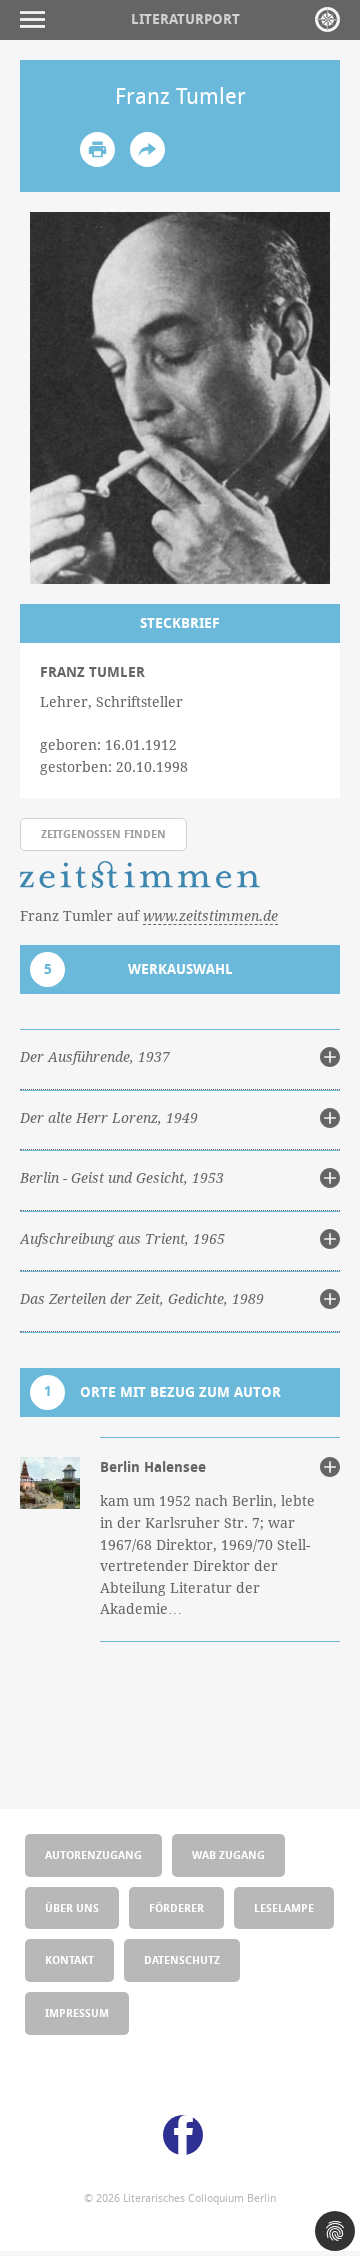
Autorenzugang (93, 1854)
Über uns (72, 1907)
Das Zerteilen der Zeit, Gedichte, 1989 (142, 1299)
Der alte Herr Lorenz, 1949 (109, 1118)
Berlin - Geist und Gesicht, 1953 (122, 1178)
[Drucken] (97, 149)
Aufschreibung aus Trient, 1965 (122, 1239)
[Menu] (37, 19)
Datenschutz (182, 1959)
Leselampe (284, 1907)
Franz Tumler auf (149, 915)
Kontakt (69, 1959)
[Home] (327, 19)
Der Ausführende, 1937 (95, 1057)
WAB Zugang (228, 1854)
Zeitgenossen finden (103, 833)
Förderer (176, 1907)
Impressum (77, 2012)
